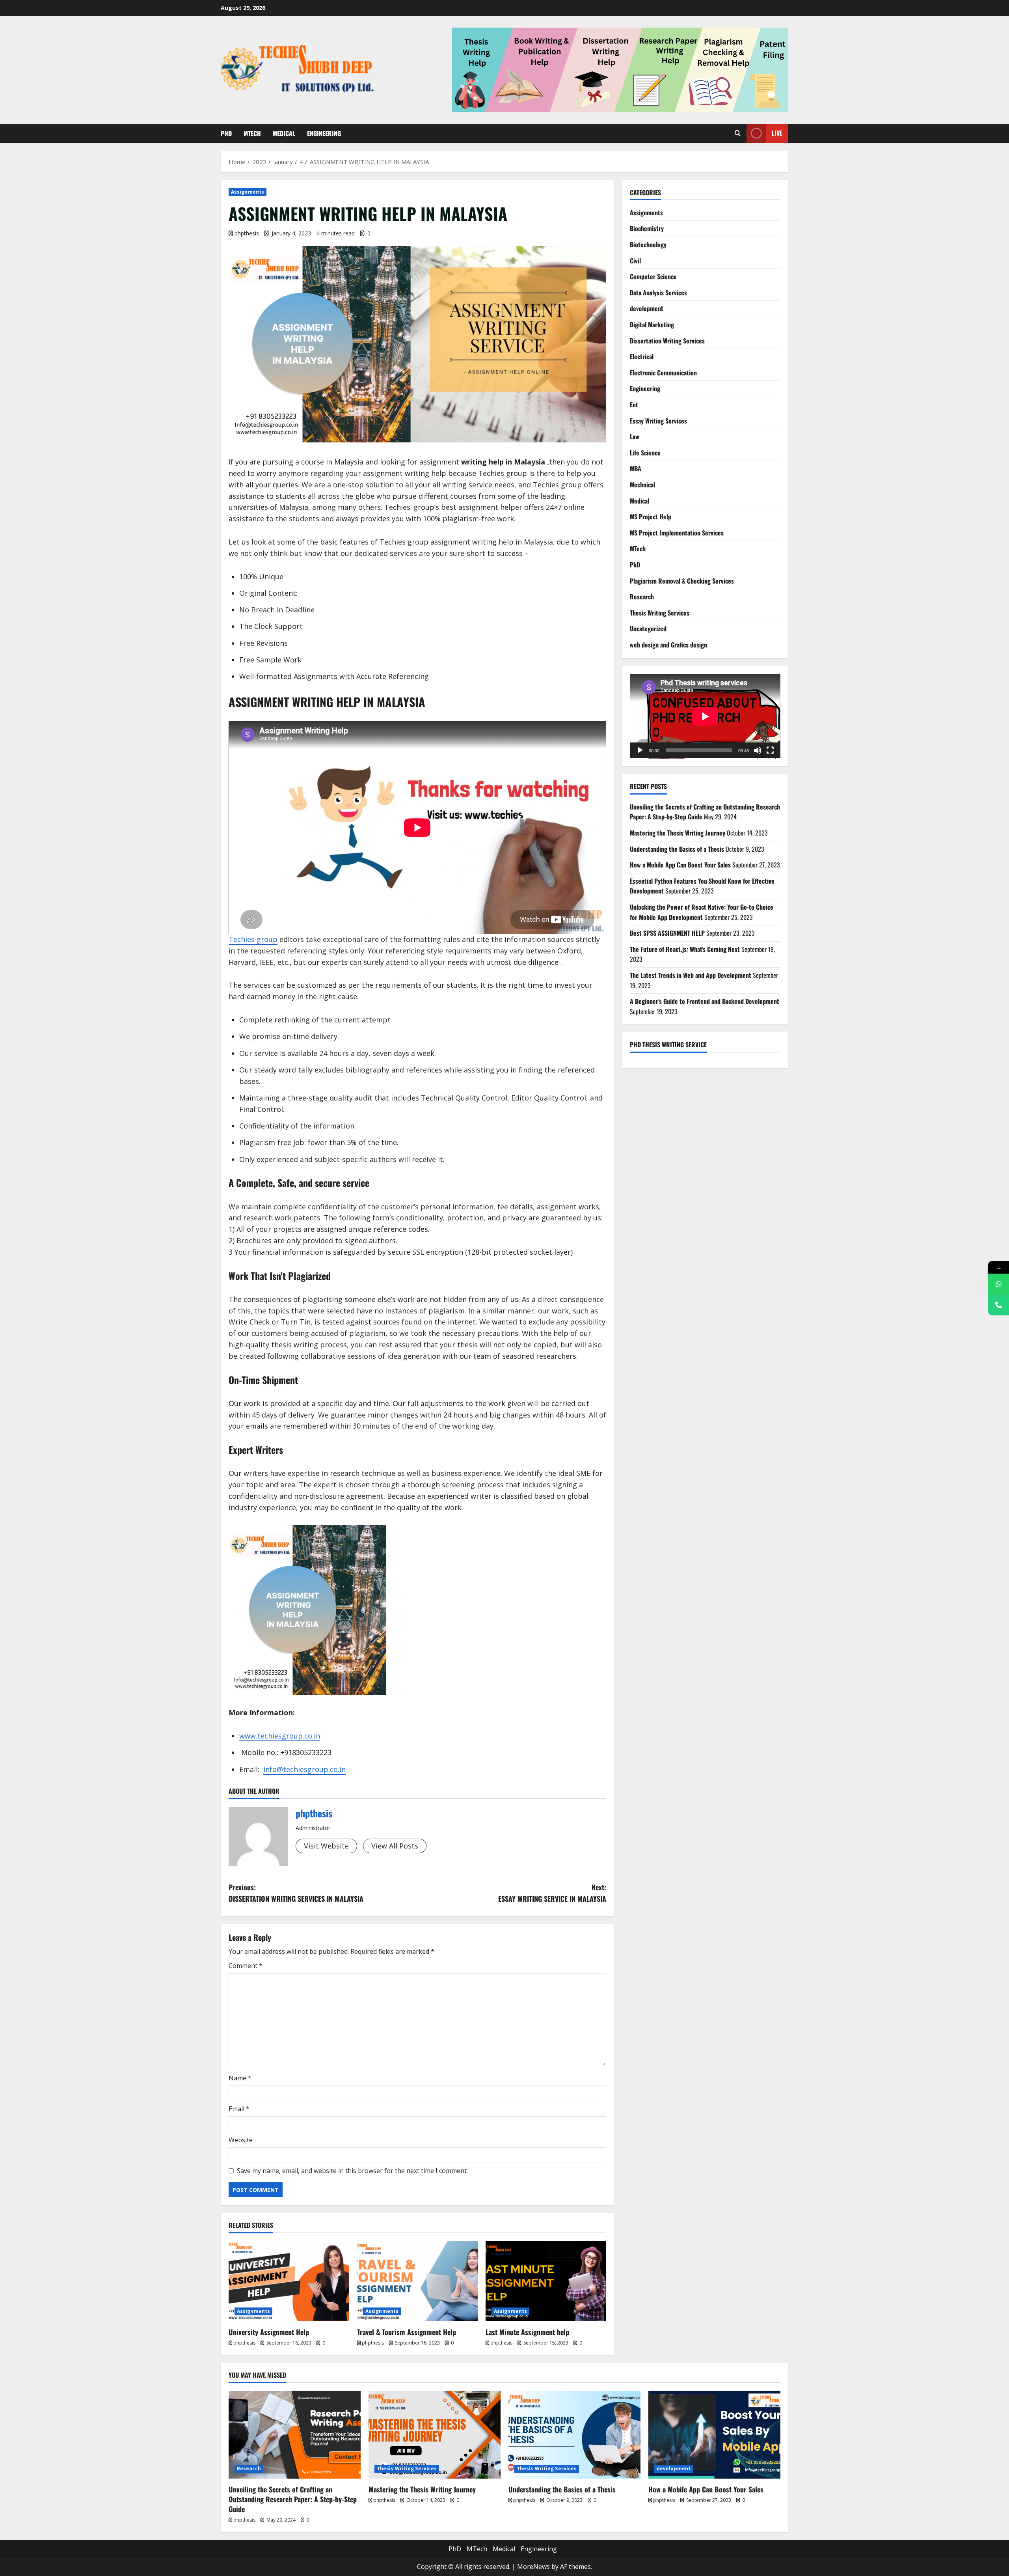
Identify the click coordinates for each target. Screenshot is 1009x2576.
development (647, 308)
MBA (636, 468)
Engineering (324, 133)
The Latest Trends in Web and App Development (691, 975)
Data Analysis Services (658, 293)
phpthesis (247, 233)
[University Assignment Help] (289, 2281)
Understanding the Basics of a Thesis (677, 849)
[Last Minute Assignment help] (546, 2281)
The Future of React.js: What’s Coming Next (685, 949)
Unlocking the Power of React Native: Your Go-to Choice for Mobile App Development (702, 912)
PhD (226, 133)
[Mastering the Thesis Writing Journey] (435, 2435)
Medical (284, 133)
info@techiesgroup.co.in (304, 1769)
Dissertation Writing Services (667, 341)
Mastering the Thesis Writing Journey (678, 833)
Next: (552, 1893)
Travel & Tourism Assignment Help (407, 2332)
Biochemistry (647, 228)
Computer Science (653, 276)
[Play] (640, 750)
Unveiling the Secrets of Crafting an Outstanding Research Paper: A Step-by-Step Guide (293, 2499)
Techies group (253, 939)
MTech (252, 133)
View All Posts (395, 1846)
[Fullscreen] (770, 750)
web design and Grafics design (668, 645)
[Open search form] (738, 133)
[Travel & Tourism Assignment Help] (417, 2281)
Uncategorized (648, 629)
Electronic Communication (663, 373)
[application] (705, 716)
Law (635, 436)
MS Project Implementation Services (677, 533)
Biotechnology (648, 244)
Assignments (248, 192)
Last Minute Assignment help (527, 2332)
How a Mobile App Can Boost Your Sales (680, 865)
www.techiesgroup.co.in (280, 1736)
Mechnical (642, 485)
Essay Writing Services (658, 421)
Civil (635, 261)
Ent (634, 405)
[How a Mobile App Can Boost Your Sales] (714, 2435)
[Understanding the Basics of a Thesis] (574, 2435)
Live (777, 133)
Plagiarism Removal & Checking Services (682, 581)
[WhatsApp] (999, 1284)
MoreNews (533, 2567)
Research (642, 597)
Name (240, 2078)
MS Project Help (651, 517)
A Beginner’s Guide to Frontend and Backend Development (705, 1001)
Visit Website (326, 1846)
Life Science (645, 453)
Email (239, 2109)
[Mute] (758, 750)
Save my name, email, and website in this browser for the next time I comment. (352, 2171)
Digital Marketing (652, 325)
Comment (246, 1966)
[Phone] (999, 1305)
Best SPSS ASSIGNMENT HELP (667, 933)
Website (241, 2140)
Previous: (296, 1893)
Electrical (642, 356)
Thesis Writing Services (660, 613)
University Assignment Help (269, 2332)
